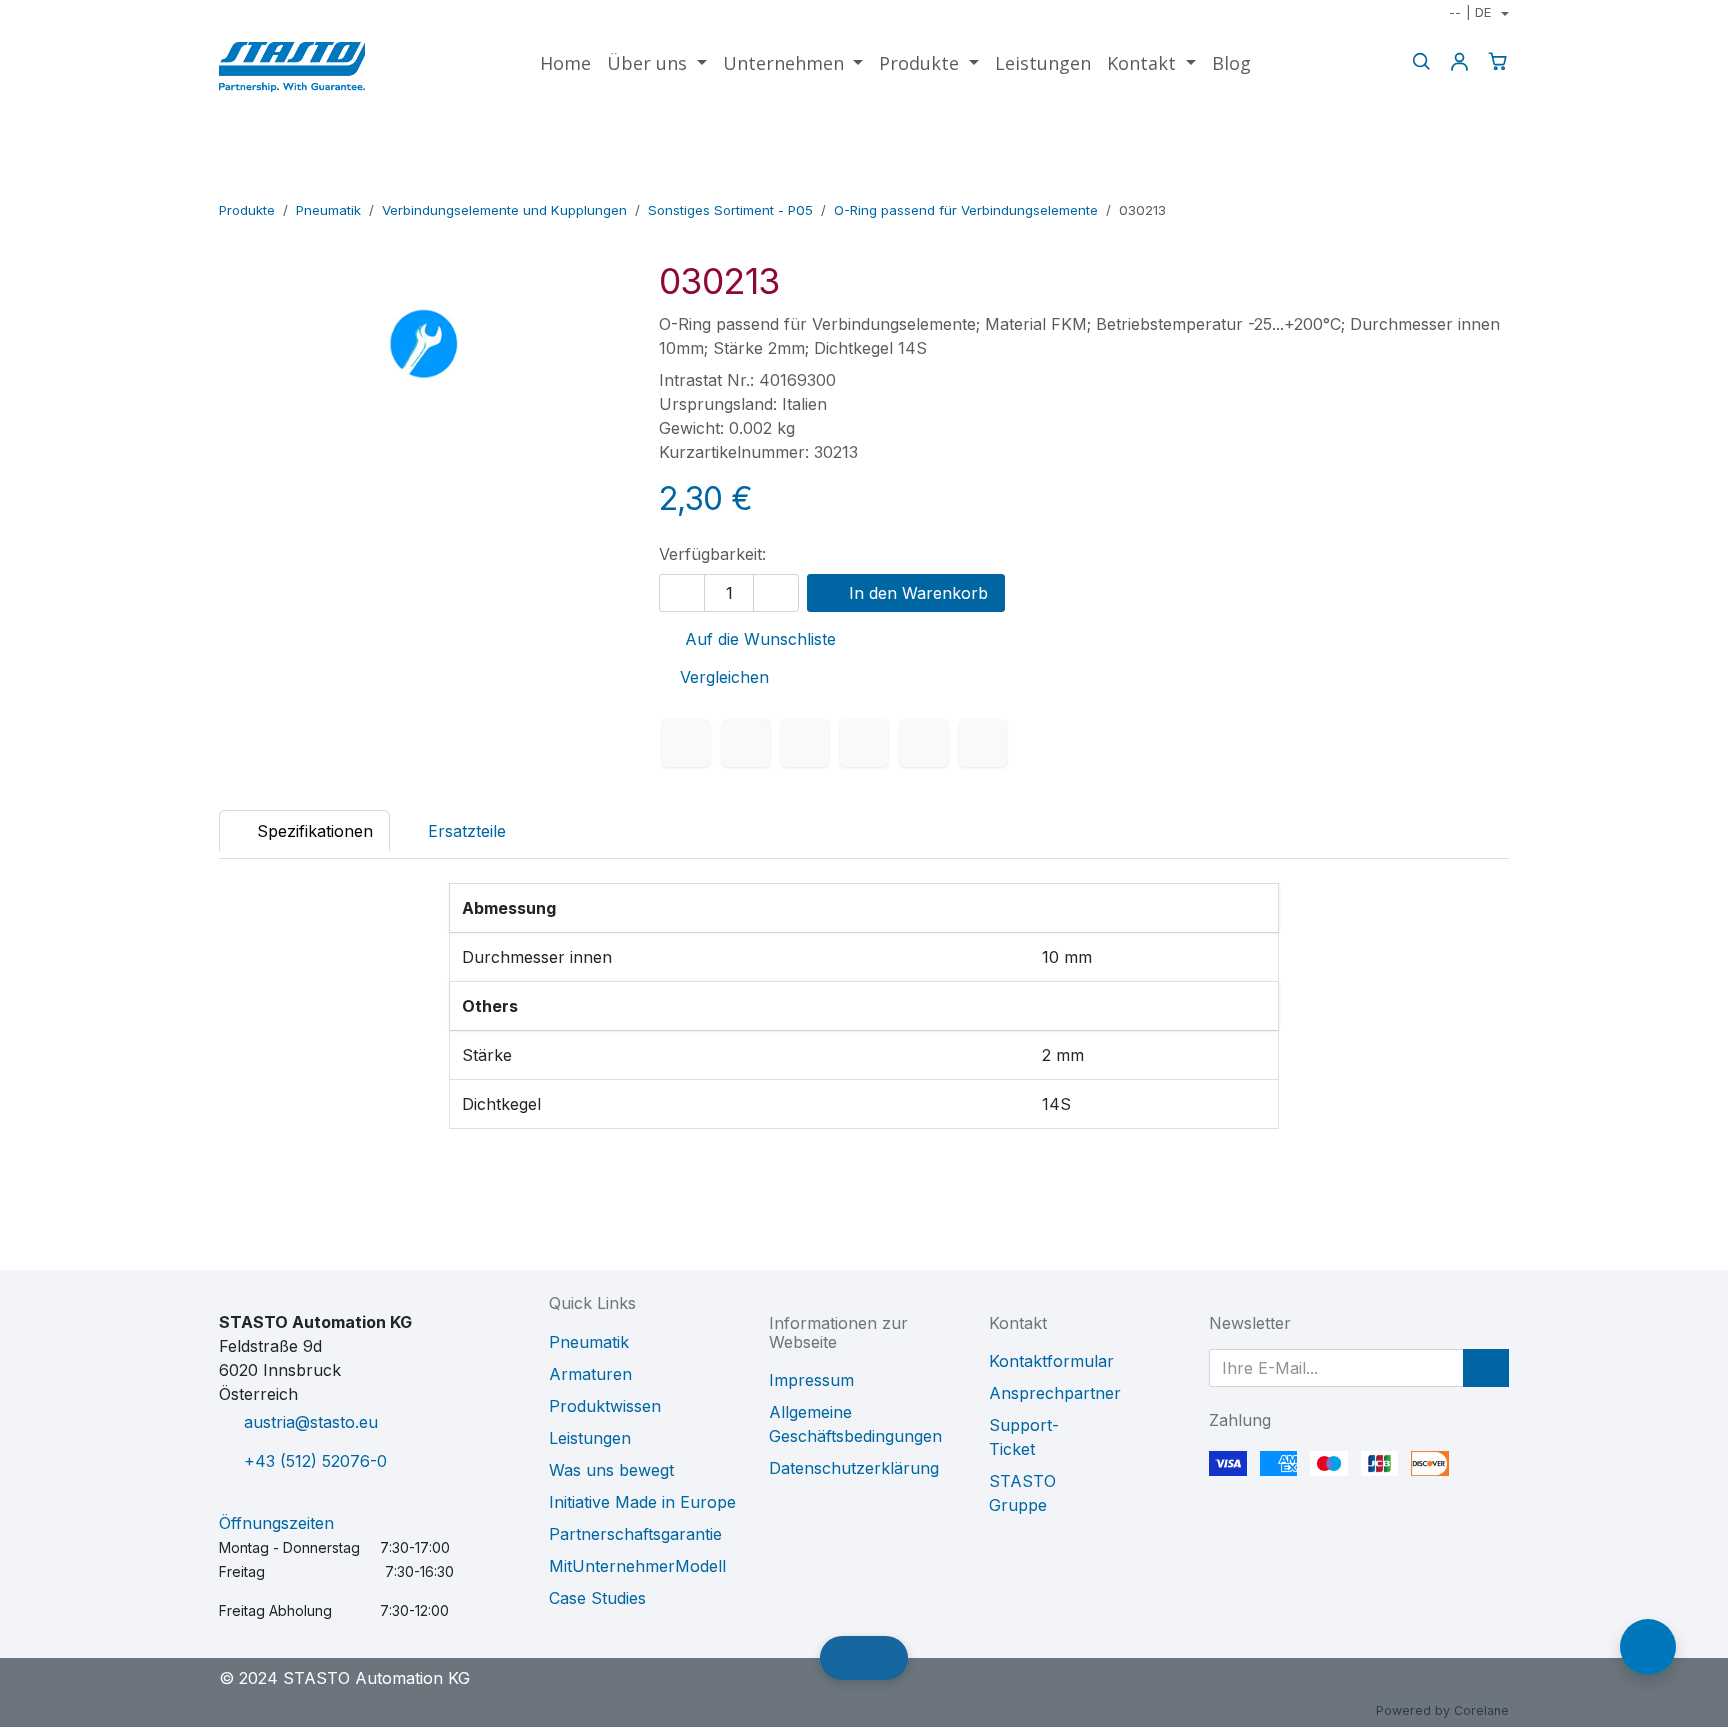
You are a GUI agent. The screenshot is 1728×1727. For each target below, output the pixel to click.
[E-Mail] (983, 743)
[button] (1486, 1368)
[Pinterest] (924, 743)
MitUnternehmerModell (637, 1566)
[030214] (1431, 182)
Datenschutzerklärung (854, 1468)
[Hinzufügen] (776, 593)
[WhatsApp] (864, 743)
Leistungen (590, 1438)
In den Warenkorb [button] (916, 593)
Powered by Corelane (1442, 1710)
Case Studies (597, 1598)
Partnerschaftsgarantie (635, 1534)
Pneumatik (328, 210)
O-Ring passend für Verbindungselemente (966, 210)
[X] (746, 743)
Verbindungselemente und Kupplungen (504, 210)
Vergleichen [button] (724, 677)
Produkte (247, 210)
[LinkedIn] (805, 743)
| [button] (1470, 12)
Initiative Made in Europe (642, 1502)
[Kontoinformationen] (1459, 61)
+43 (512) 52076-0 (315, 1461)
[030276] (1495, 182)
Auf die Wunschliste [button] (758, 639)
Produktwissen (605, 1406)
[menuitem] (565, 63)
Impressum (811, 1380)
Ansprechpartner (1055, 1393)
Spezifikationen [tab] (312, 831)
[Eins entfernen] (682, 593)
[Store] (1463, 182)
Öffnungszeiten (276, 1523)
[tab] (456, 831)
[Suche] (1421, 61)
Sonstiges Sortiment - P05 (730, 210)
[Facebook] (686, 743)
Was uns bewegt (611, 1470)
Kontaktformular (1051, 1361)
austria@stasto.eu (311, 1422)
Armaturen (590, 1374)
